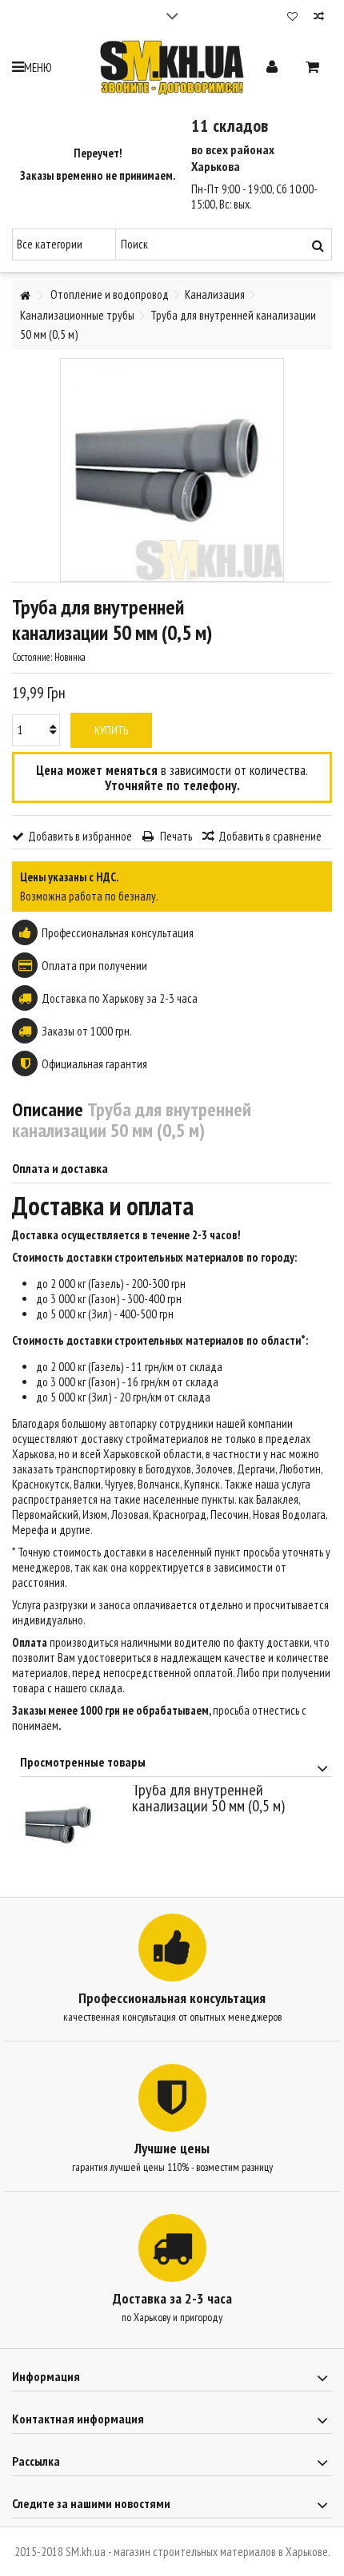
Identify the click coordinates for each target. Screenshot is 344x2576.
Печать (175, 836)
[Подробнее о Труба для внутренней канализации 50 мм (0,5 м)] (72, 1825)
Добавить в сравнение (270, 836)
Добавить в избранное (80, 836)
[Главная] (25, 296)
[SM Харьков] (172, 68)
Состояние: (32, 657)
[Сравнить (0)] (319, 18)
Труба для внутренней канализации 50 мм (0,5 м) (208, 1798)
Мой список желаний (292, 18)
